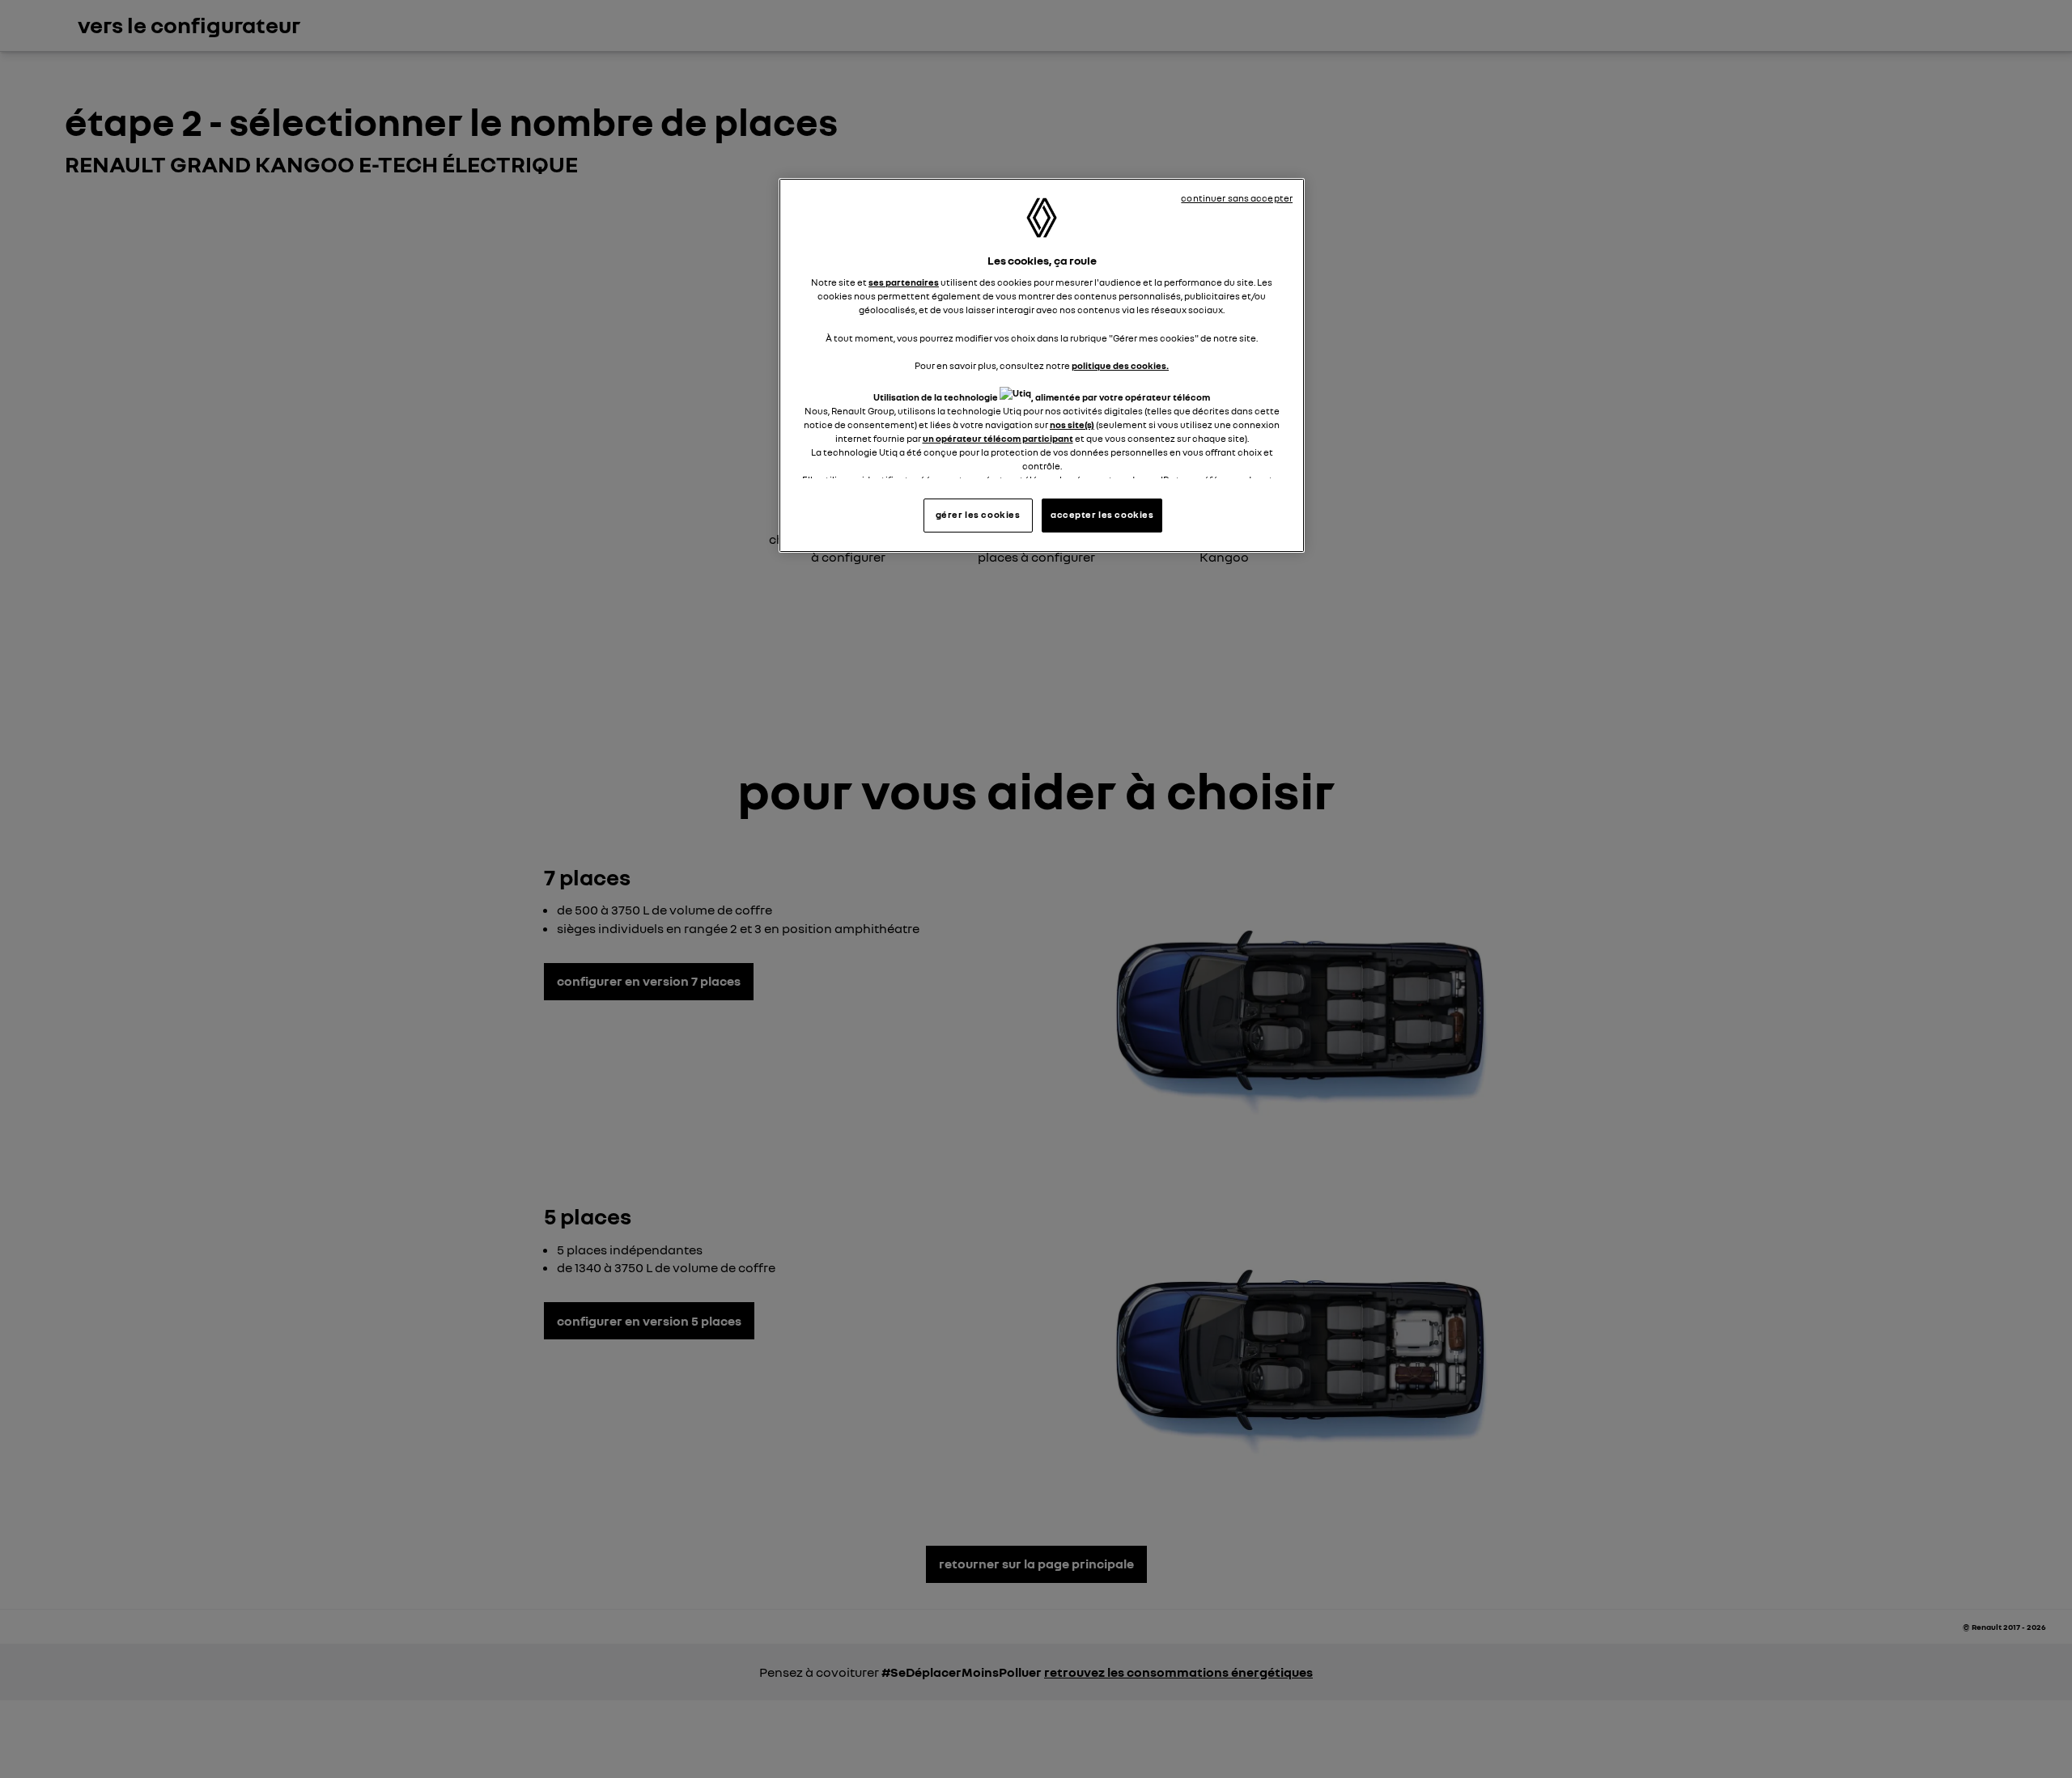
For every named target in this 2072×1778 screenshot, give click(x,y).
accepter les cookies (1102, 515)
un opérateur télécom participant (998, 439)
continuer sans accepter (1237, 198)
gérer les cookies (978, 515)
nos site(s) (1072, 425)
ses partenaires (904, 282)
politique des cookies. (1120, 366)
